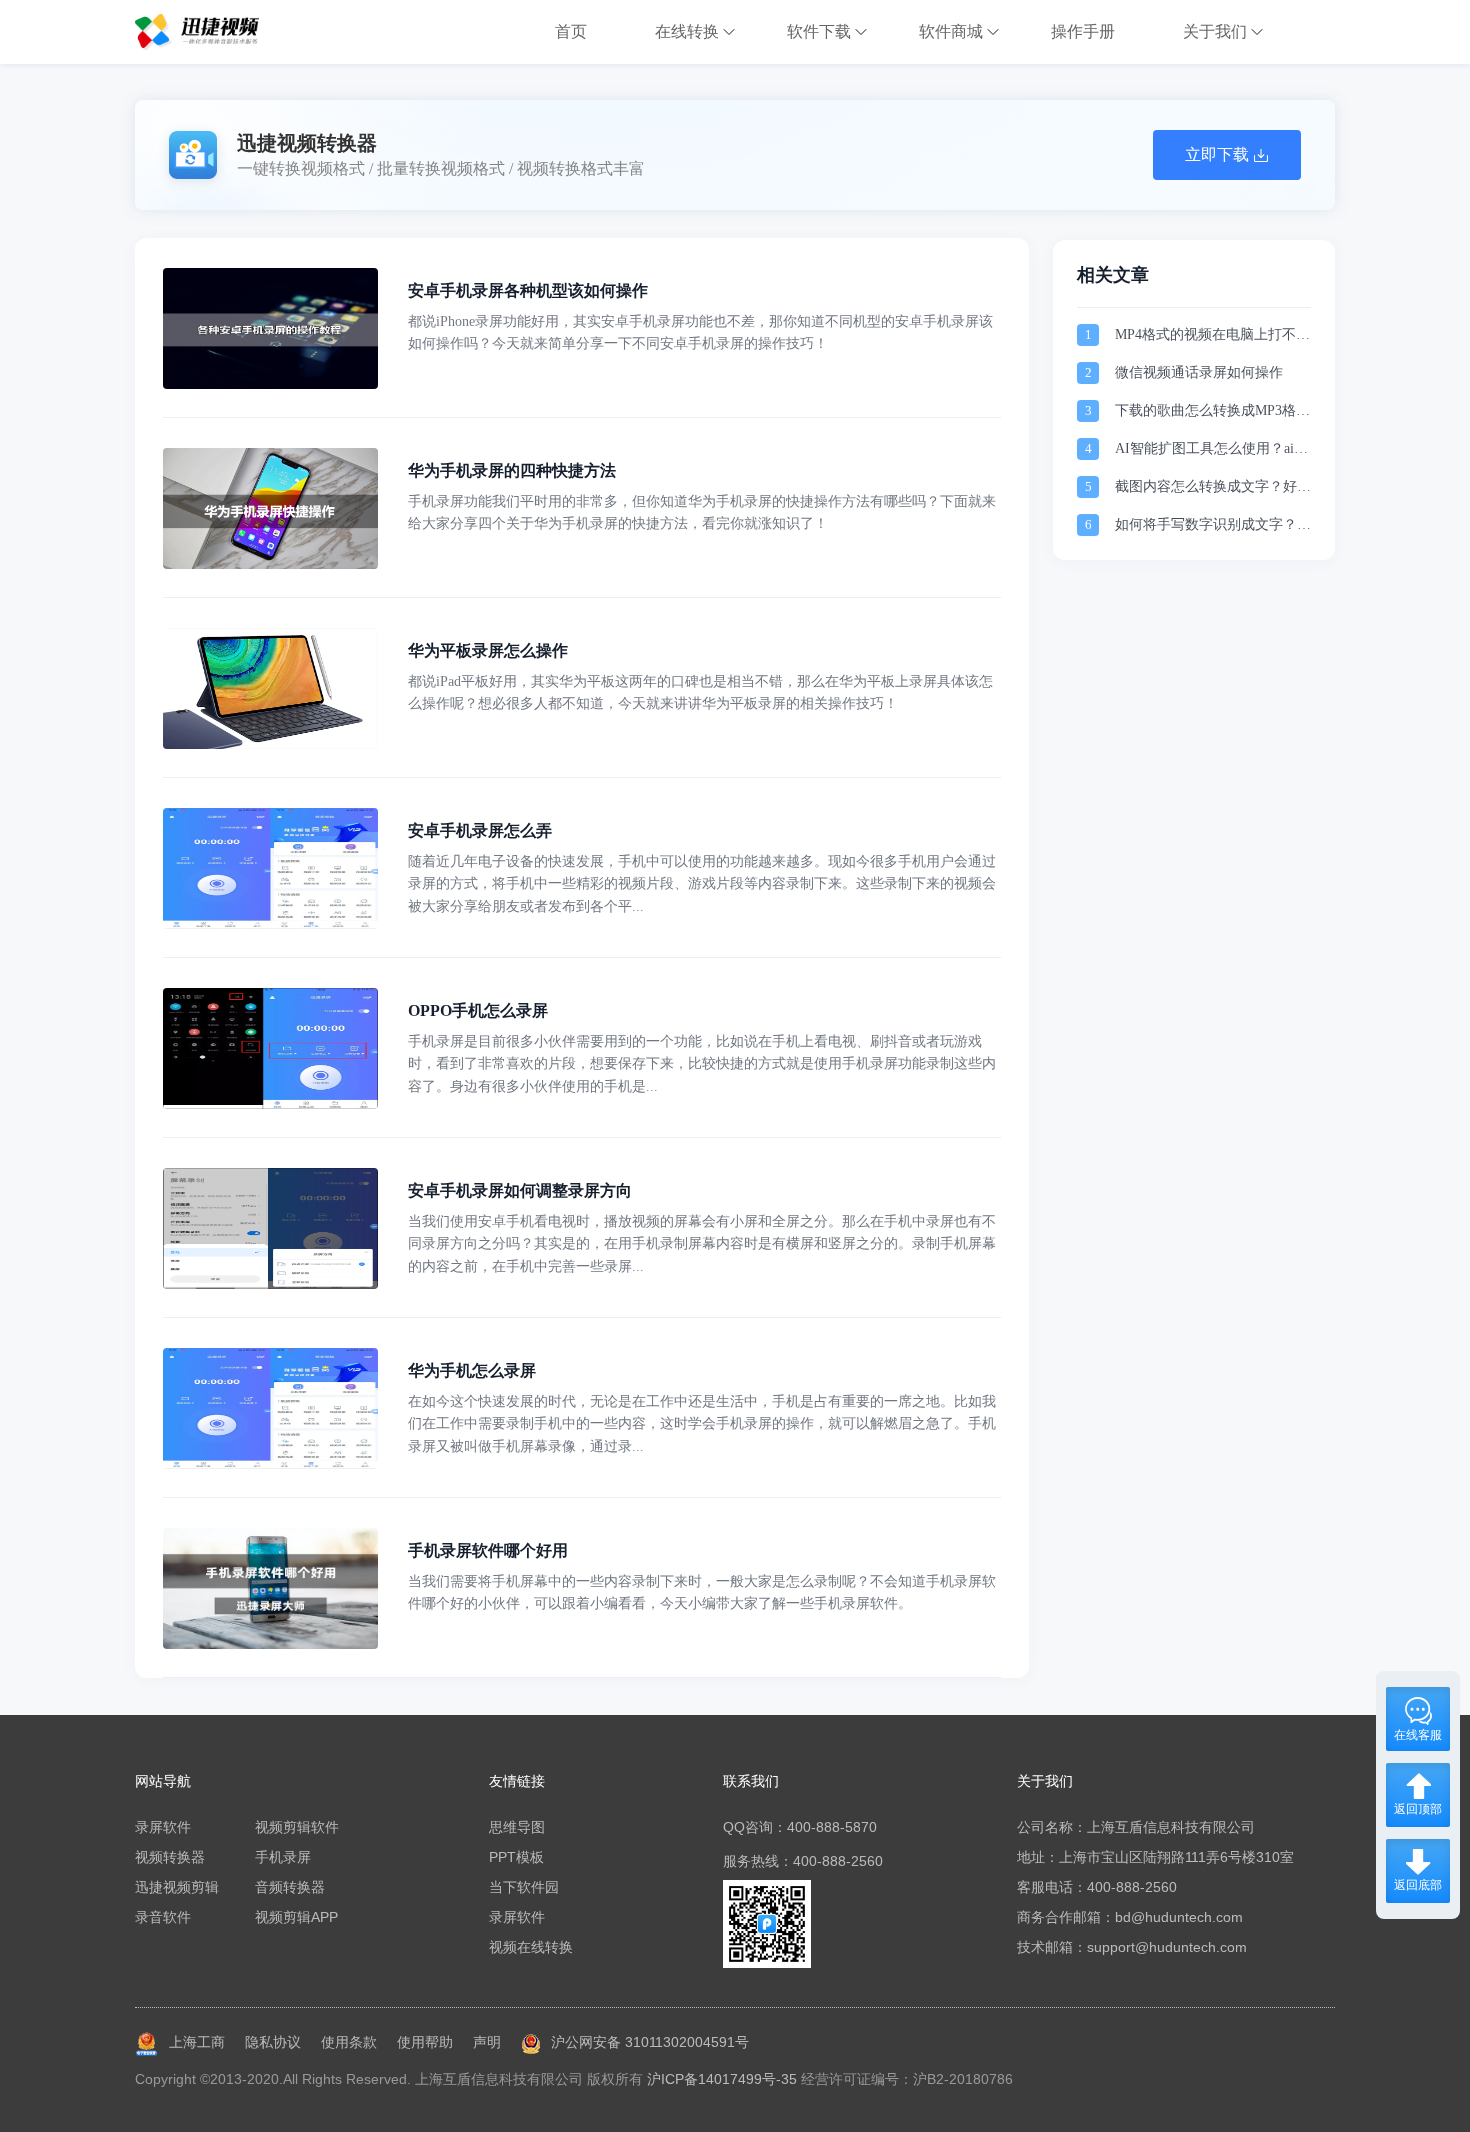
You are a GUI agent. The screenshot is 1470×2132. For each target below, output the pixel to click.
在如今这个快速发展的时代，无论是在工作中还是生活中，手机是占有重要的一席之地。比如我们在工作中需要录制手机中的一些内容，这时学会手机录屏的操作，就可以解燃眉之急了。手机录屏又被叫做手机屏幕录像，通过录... (702, 1424)
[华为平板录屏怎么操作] (270, 744)
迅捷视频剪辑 (177, 1887)
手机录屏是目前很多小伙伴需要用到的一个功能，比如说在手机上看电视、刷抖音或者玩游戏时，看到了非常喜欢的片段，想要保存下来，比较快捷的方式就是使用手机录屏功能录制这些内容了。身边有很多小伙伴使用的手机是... (702, 1064)
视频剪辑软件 (297, 1827)
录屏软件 (163, 1827)
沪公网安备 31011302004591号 (650, 2042)
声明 (487, 2042)
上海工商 (197, 2042)
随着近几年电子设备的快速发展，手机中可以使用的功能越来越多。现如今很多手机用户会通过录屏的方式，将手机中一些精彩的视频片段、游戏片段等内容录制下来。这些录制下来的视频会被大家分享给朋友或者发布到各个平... (702, 884)
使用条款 (349, 2042)
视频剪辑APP (296, 1917)
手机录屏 (283, 1857)
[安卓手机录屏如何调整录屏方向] (270, 1284)
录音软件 (163, 1917)
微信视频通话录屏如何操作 (1199, 372)
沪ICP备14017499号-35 (722, 2079)
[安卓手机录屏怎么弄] (270, 924)
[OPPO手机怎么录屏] (270, 1104)
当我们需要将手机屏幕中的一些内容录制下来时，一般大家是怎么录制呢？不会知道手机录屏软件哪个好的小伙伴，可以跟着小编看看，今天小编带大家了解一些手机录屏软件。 (702, 1592)
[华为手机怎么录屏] (270, 1464)
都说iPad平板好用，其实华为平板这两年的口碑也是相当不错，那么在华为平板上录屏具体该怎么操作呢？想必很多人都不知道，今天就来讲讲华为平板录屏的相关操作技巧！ (700, 692)
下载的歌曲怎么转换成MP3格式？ (1205, 412)
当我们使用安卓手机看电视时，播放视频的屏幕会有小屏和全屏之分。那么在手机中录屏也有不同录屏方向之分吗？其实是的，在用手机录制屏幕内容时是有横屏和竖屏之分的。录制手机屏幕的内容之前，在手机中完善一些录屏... (702, 1244)
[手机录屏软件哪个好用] (270, 1644)
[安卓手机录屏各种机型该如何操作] (270, 384)
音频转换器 (290, 1887)
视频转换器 (170, 1857)
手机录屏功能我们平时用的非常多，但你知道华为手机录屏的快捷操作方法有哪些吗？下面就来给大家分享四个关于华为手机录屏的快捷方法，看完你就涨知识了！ (702, 512)
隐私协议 (273, 2042)
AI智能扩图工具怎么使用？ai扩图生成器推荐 (1211, 450)
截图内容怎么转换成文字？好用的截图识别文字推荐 (1213, 488)
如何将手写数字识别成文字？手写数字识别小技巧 (1213, 526)
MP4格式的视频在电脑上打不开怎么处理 (1212, 336)
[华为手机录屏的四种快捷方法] (270, 564)
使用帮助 (425, 2042)
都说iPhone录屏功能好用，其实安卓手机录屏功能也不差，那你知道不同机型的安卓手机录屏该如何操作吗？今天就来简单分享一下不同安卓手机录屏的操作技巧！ (700, 332)
